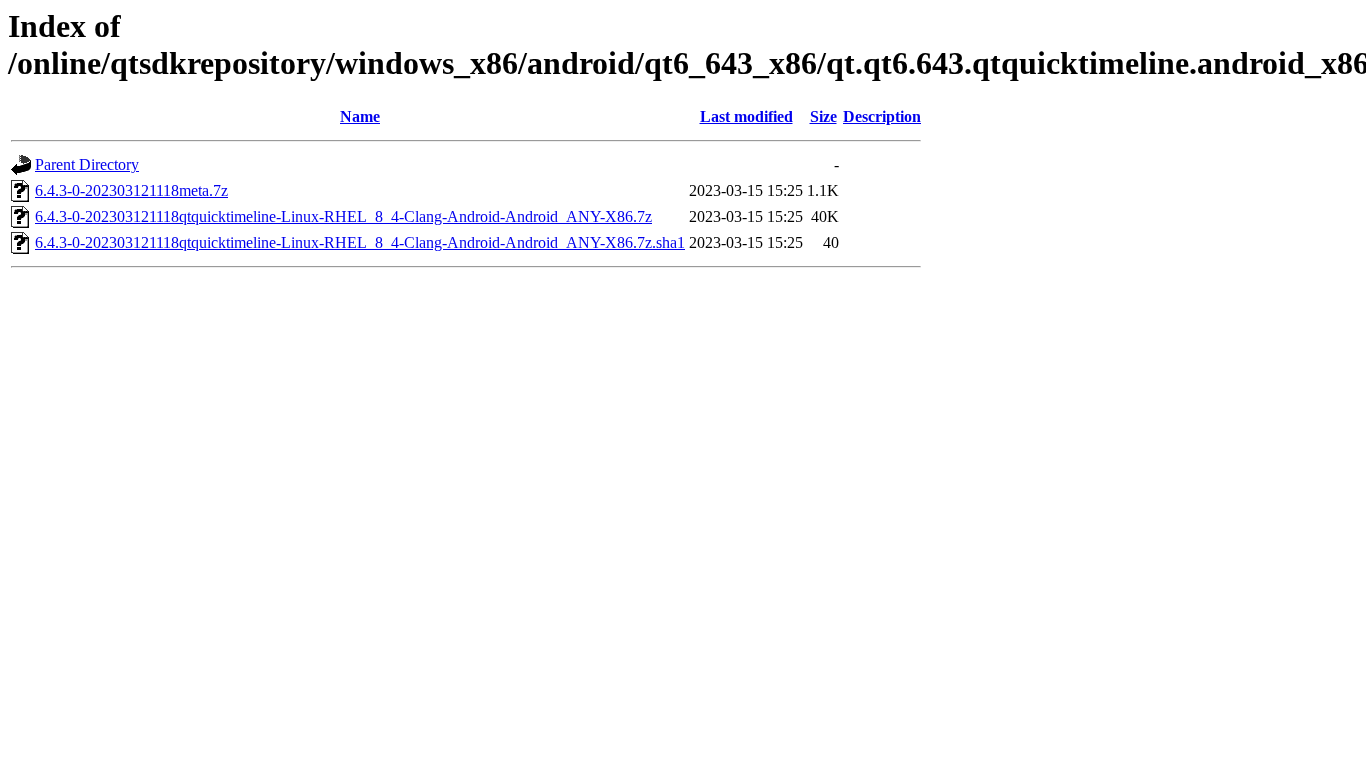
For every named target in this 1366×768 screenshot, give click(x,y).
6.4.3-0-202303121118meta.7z (131, 190)
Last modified (746, 116)
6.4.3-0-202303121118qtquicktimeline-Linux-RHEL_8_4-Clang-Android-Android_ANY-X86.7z (343, 216)
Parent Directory (87, 164)
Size (823, 116)
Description (882, 116)
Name (360, 116)
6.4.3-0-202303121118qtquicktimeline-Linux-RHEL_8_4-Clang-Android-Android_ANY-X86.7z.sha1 (360, 242)
